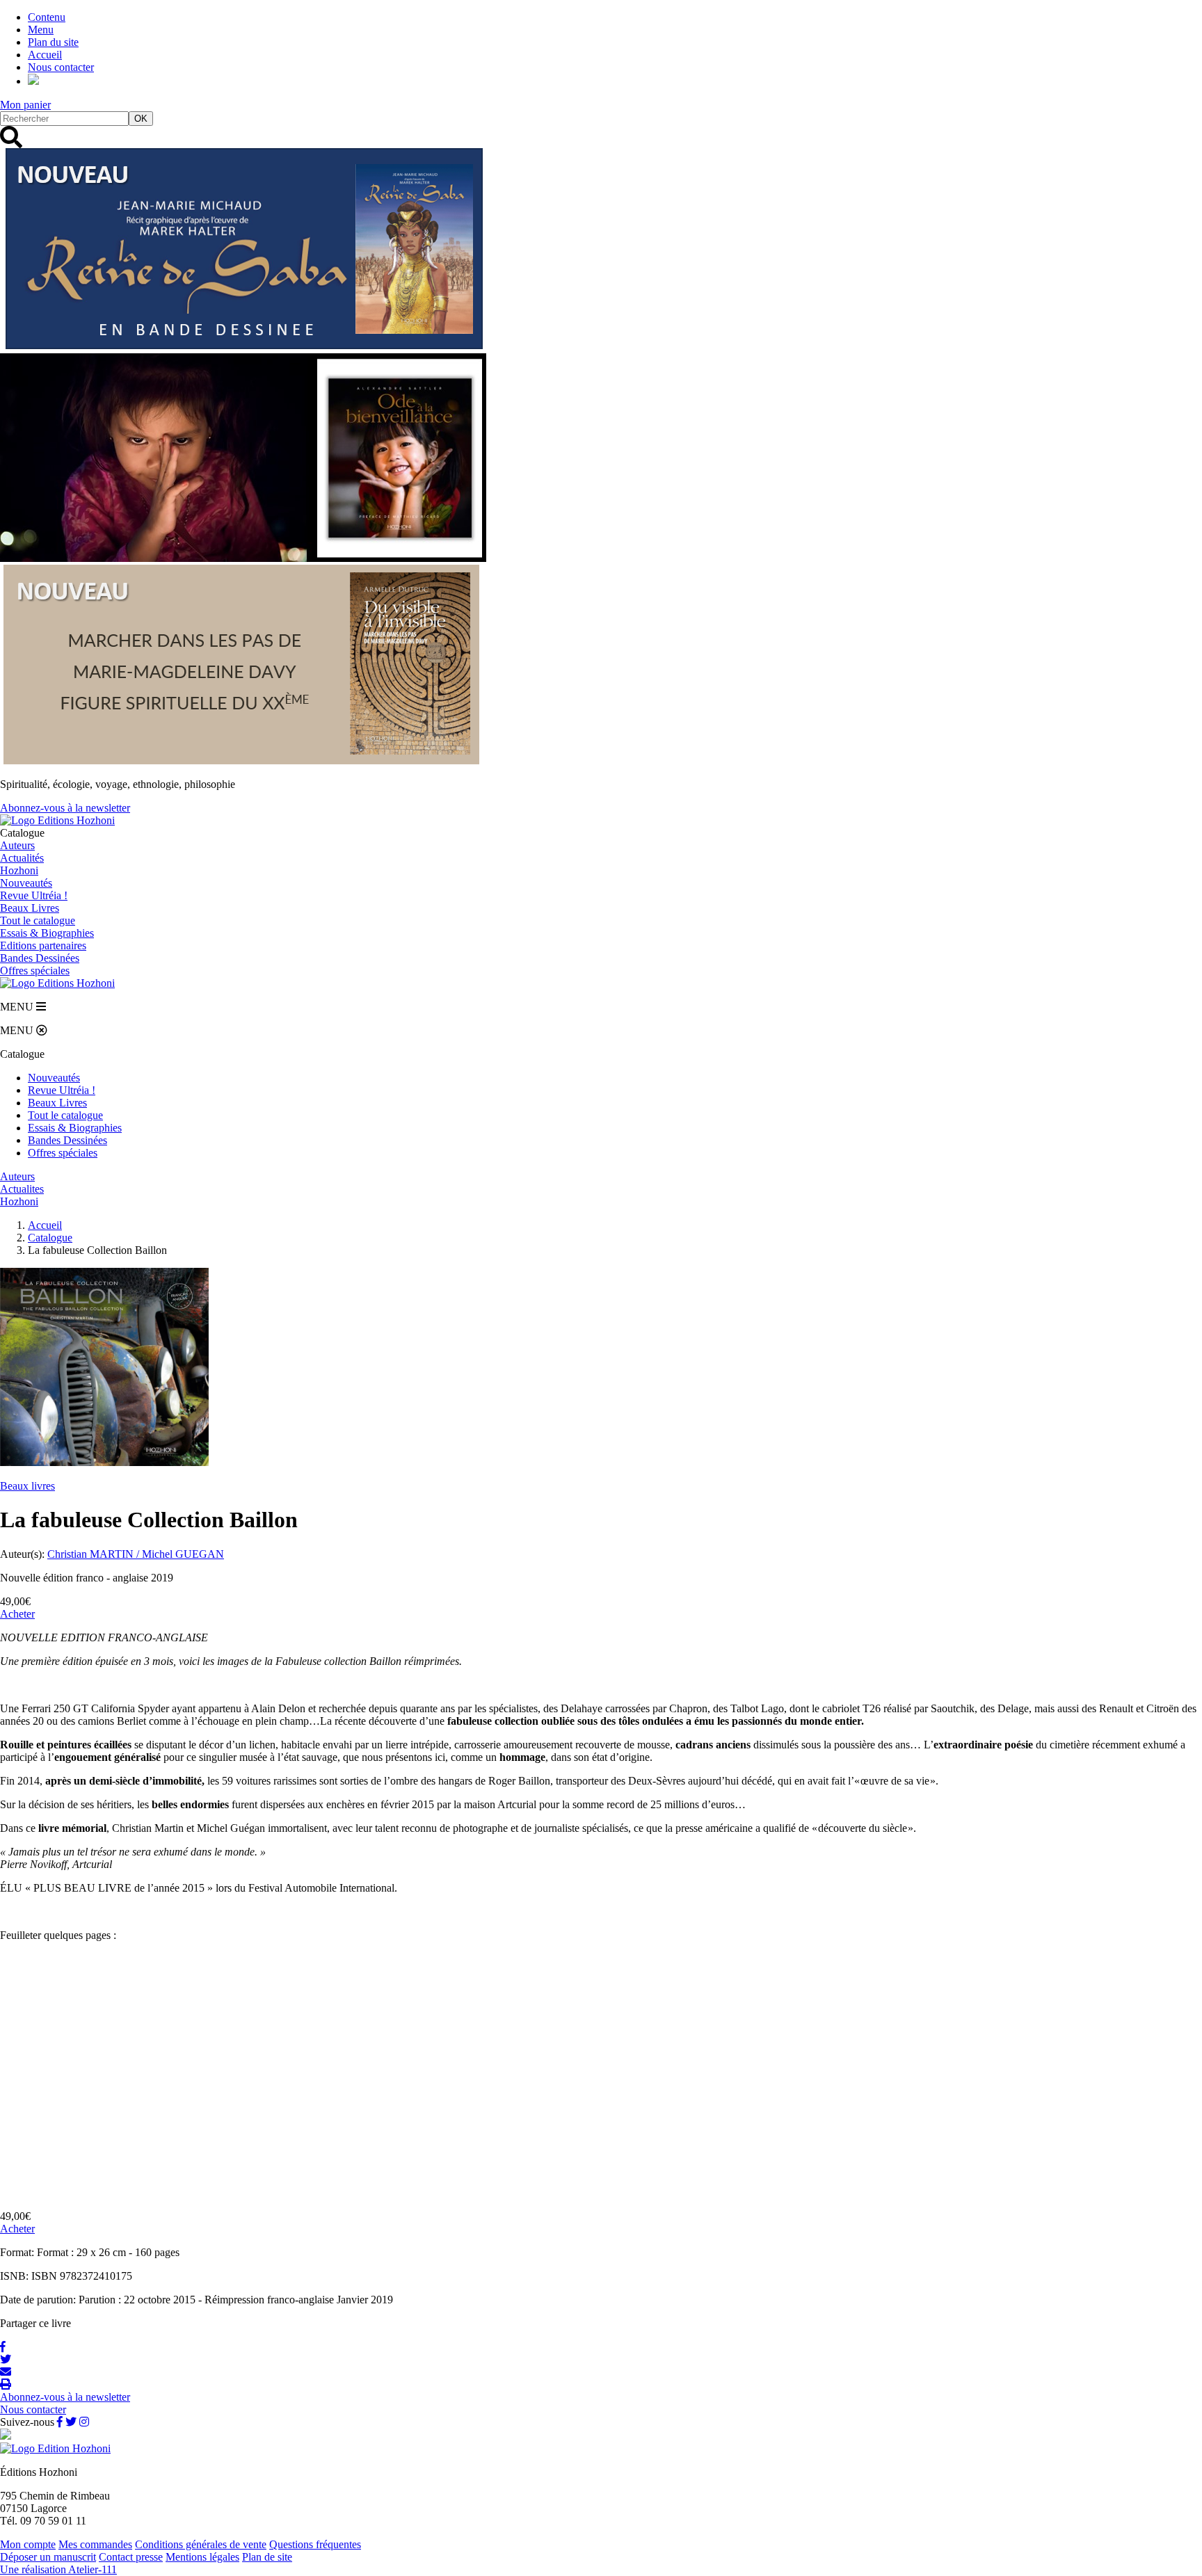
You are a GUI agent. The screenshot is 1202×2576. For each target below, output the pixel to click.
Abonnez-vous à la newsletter (65, 808)
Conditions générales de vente (201, 2544)
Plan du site (53, 42)
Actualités (22, 858)
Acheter (17, 1614)
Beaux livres (27, 1486)
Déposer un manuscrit (48, 2557)
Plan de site (267, 2557)
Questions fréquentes (315, 2544)
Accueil (45, 55)
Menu (41, 30)
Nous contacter (61, 67)
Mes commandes (95, 2544)
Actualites (22, 1189)
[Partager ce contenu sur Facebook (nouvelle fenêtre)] (3, 2347)
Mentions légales (202, 2557)
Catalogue (50, 1238)
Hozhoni (19, 870)
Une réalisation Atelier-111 (58, 2569)
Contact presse (131, 2557)
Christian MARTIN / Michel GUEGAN (136, 1554)
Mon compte (28, 2544)
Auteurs (17, 845)
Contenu (47, 17)
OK (141, 119)
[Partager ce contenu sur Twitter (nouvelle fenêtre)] (6, 2359)
